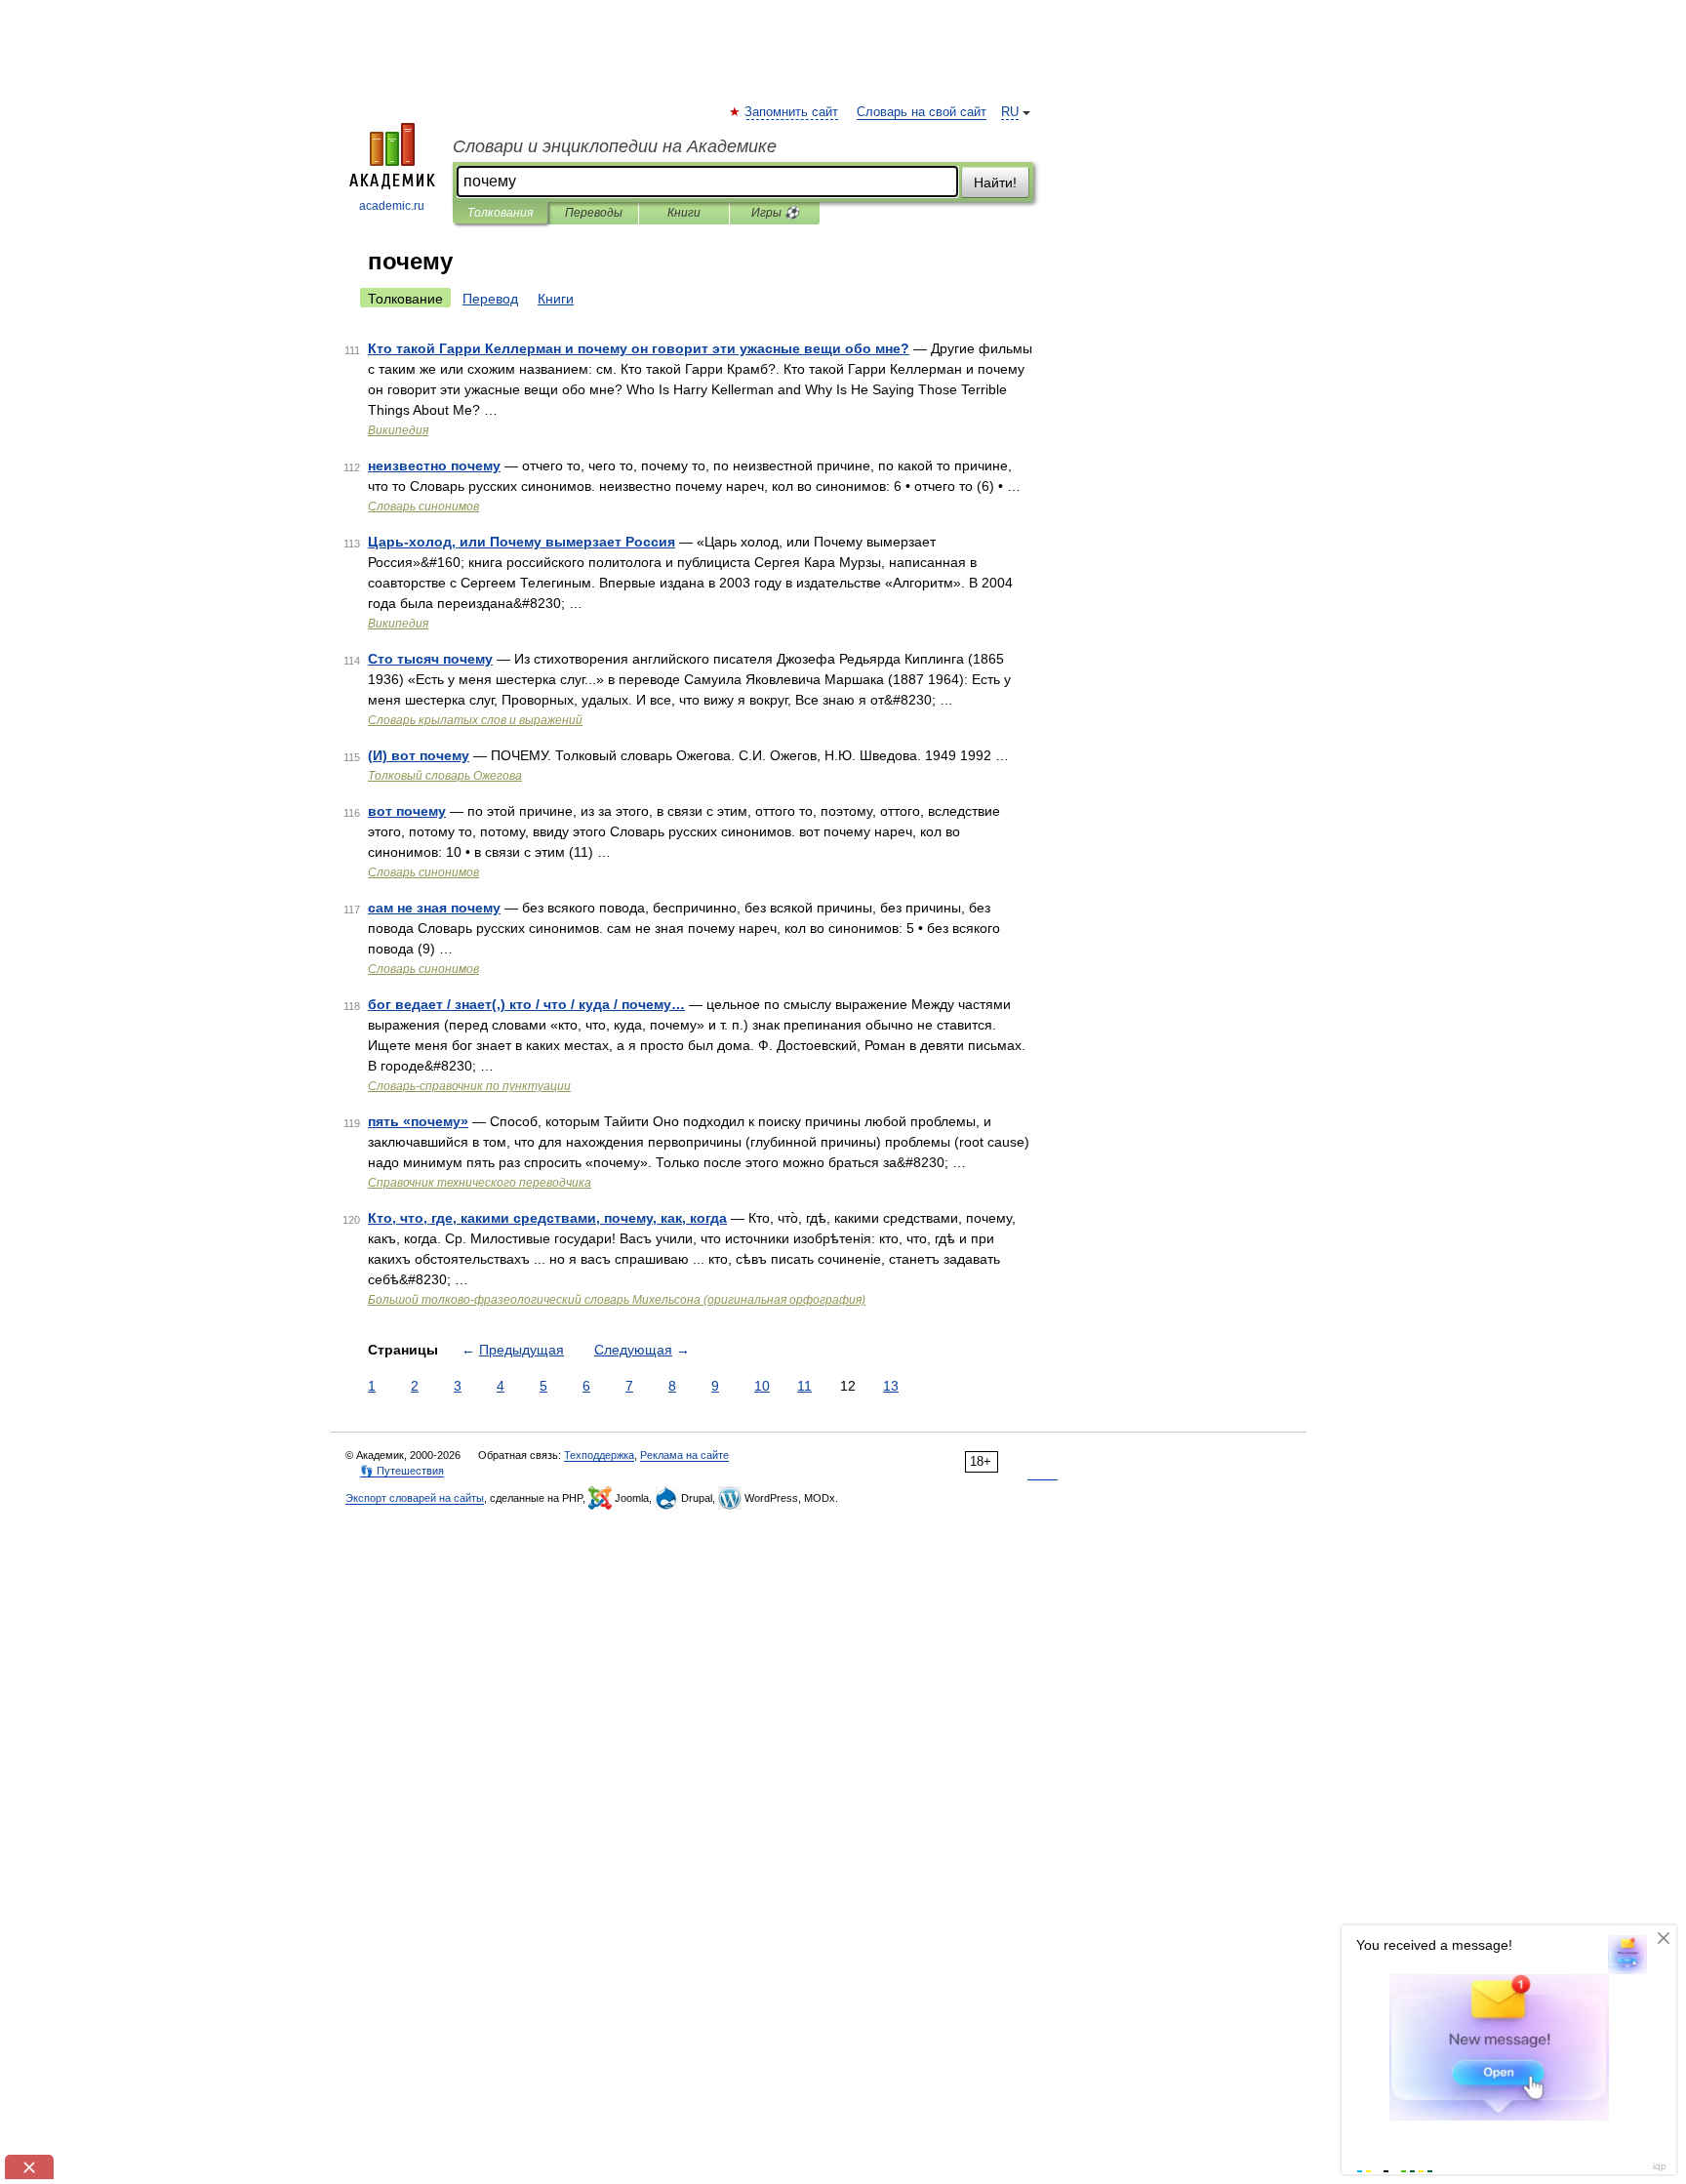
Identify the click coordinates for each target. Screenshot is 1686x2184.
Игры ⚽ (775, 213)
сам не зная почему (434, 908)
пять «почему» (418, 1121)
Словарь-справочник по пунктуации (469, 1086)
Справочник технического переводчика (480, 1183)
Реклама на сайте (684, 1455)
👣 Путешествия (402, 1471)
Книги (684, 213)
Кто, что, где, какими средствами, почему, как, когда (547, 1218)
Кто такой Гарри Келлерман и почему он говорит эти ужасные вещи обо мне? (639, 348)
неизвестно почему (434, 465)
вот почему (407, 811)
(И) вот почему (419, 755)
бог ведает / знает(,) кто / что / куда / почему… (526, 1004)
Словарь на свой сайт (922, 112)
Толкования (500, 213)
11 (804, 1386)
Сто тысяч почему (430, 659)
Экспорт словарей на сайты (415, 1498)
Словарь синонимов (423, 506)
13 (891, 1386)
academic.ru (392, 206)
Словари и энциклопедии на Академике (615, 146)
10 (762, 1386)
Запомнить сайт (792, 112)
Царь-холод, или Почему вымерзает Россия (522, 542)
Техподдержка (599, 1455)
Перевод (490, 299)
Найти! (995, 182)
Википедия (398, 430)
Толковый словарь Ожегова (445, 776)
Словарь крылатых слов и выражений (475, 720)
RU (1010, 112)
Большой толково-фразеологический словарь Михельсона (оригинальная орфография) (617, 1300)
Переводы (594, 213)
